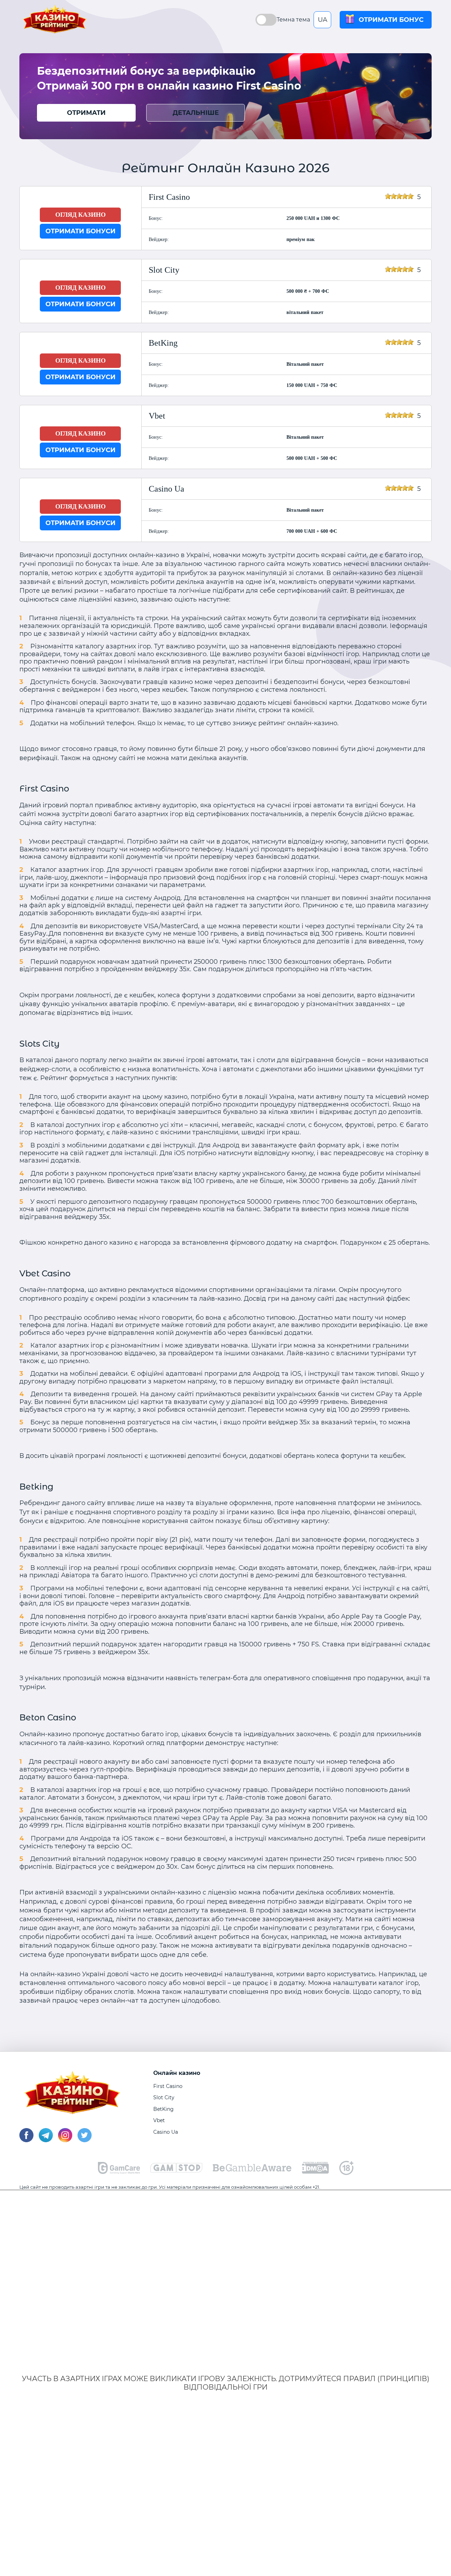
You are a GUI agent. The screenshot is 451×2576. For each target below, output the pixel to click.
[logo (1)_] (176, 2171)
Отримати (86, 113)
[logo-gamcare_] (119, 2172)
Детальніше (196, 113)
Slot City (164, 2097)
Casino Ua (166, 2132)
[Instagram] (65, 2140)
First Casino (168, 2086)
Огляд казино (81, 215)
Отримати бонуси (81, 231)
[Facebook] (26, 2140)
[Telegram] (46, 2140)
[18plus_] (346, 2173)
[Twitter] (85, 2140)
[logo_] (252, 2170)
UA (323, 20)
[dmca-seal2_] (315, 2172)
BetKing (163, 2109)
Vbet (159, 2120)
